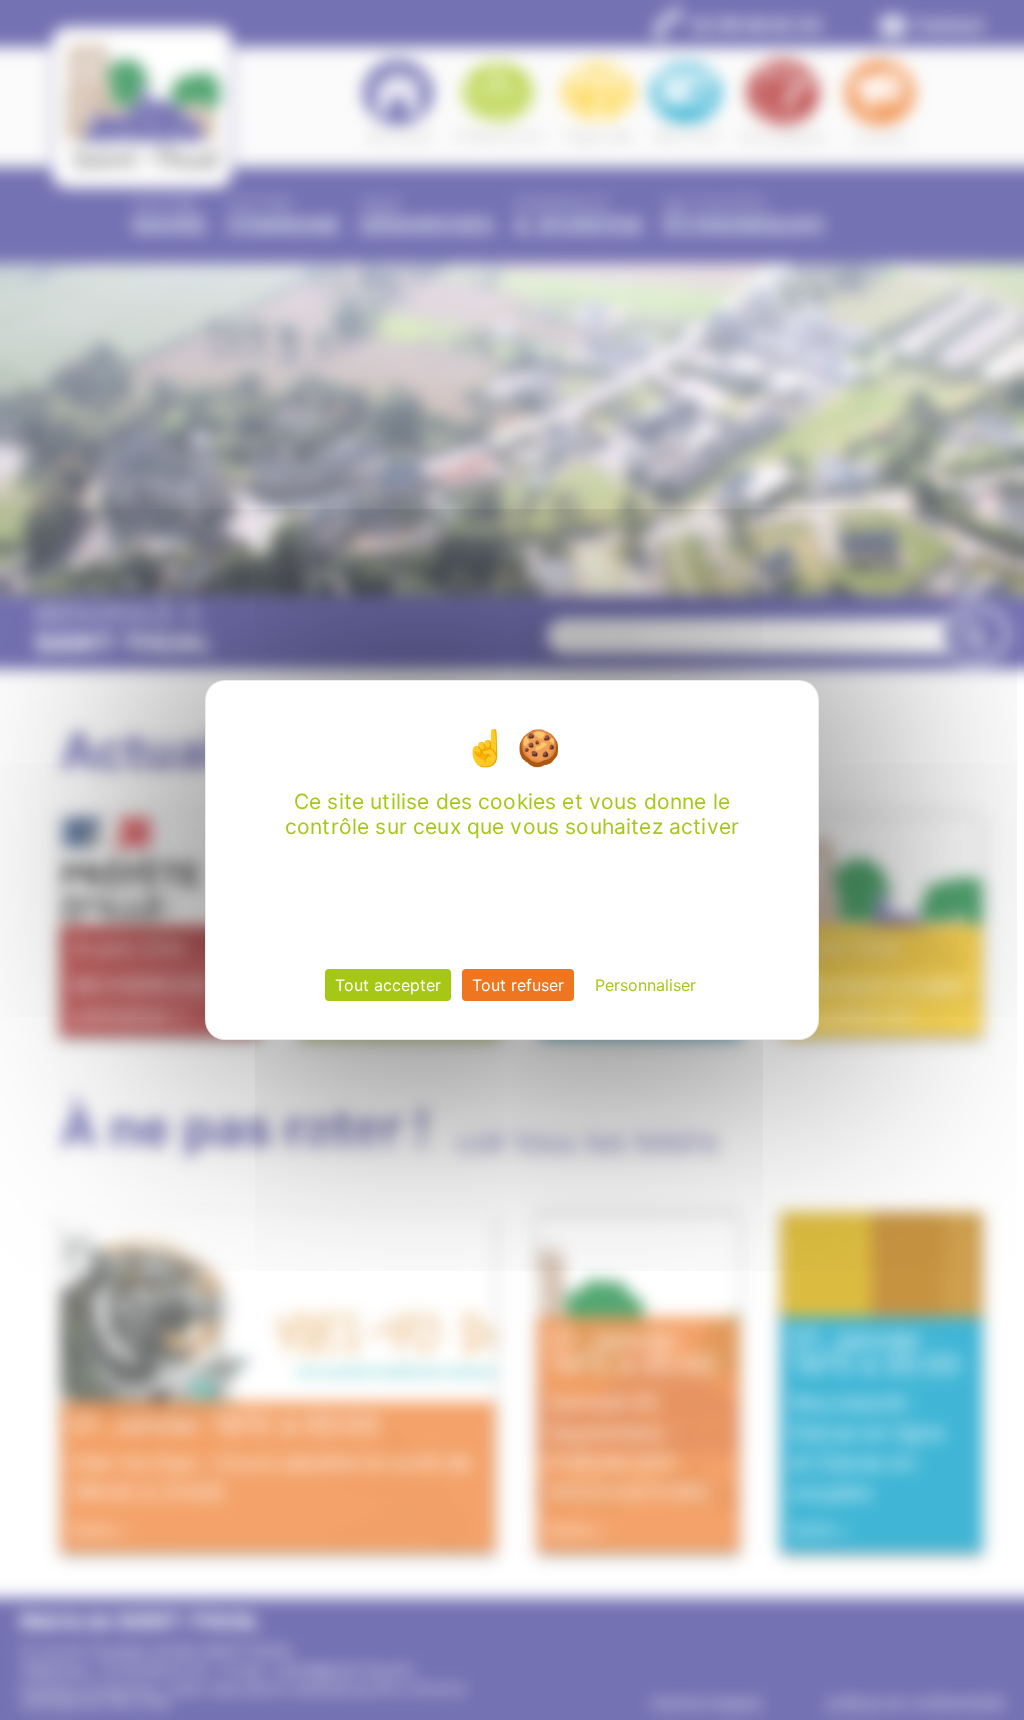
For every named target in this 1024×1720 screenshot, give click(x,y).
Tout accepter (388, 985)
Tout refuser (518, 985)
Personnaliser (645, 985)
